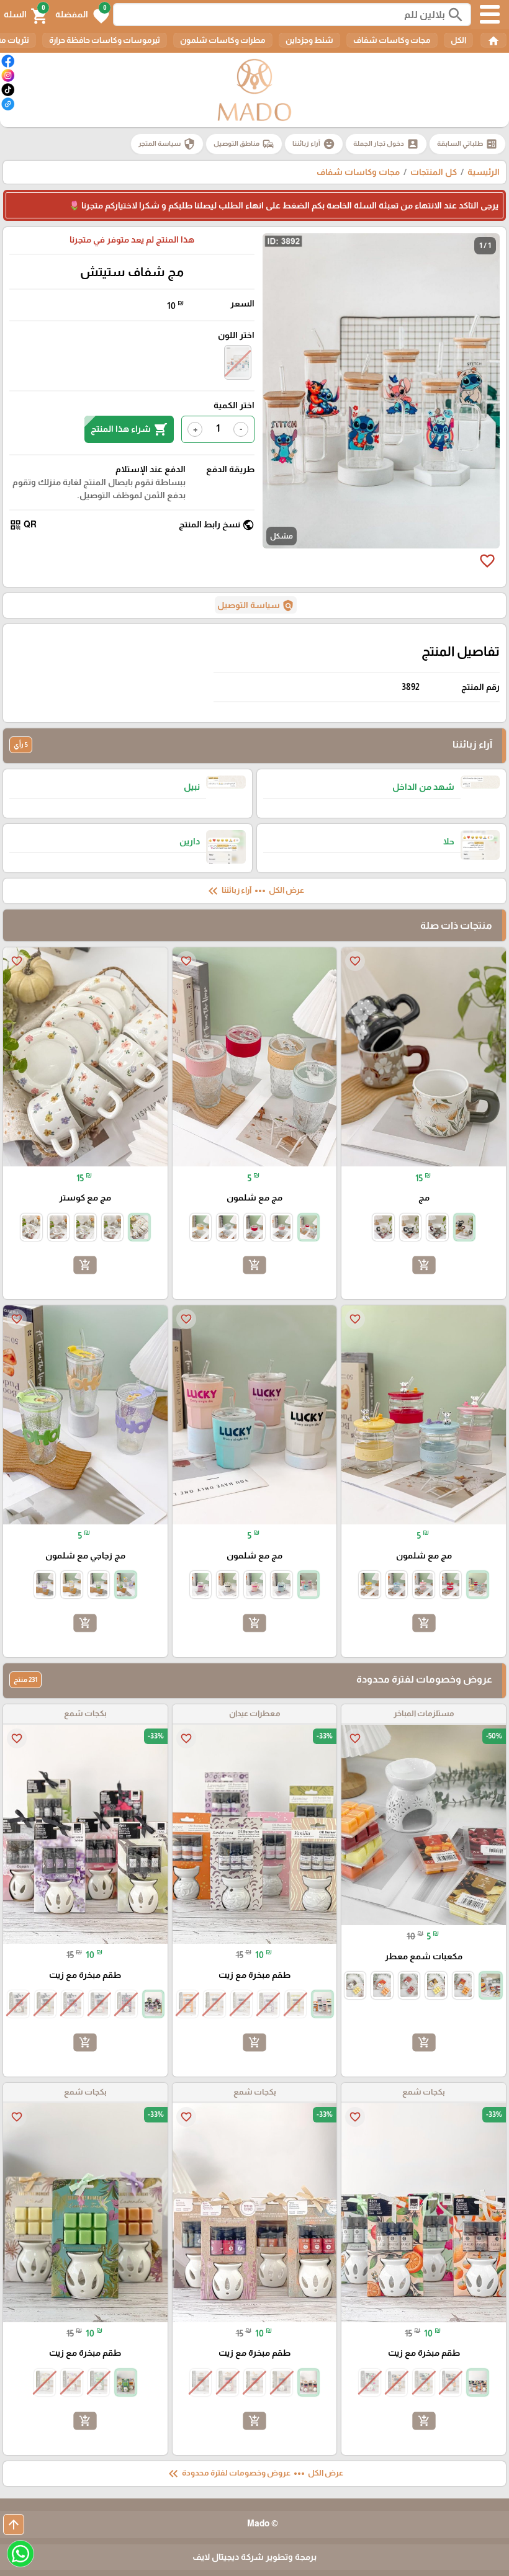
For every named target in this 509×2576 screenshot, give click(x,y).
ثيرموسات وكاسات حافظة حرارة (105, 40)
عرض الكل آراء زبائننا (255, 891)
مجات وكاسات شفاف (392, 40)
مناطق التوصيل (244, 144)
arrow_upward (14, 2525)
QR (23, 525)
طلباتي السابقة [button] (467, 144)
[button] (82, 15)
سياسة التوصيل (256, 606)
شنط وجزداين (309, 40)
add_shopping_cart (424, 1265)
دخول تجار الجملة (386, 144)
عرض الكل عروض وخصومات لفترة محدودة (254, 2474)
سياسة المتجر (167, 144)
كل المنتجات (434, 172)
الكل (458, 40)
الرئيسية (484, 172)
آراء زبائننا (314, 144)
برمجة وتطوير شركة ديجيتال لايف (254, 2557)
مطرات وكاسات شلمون (223, 40)
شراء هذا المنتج (129, 429)
